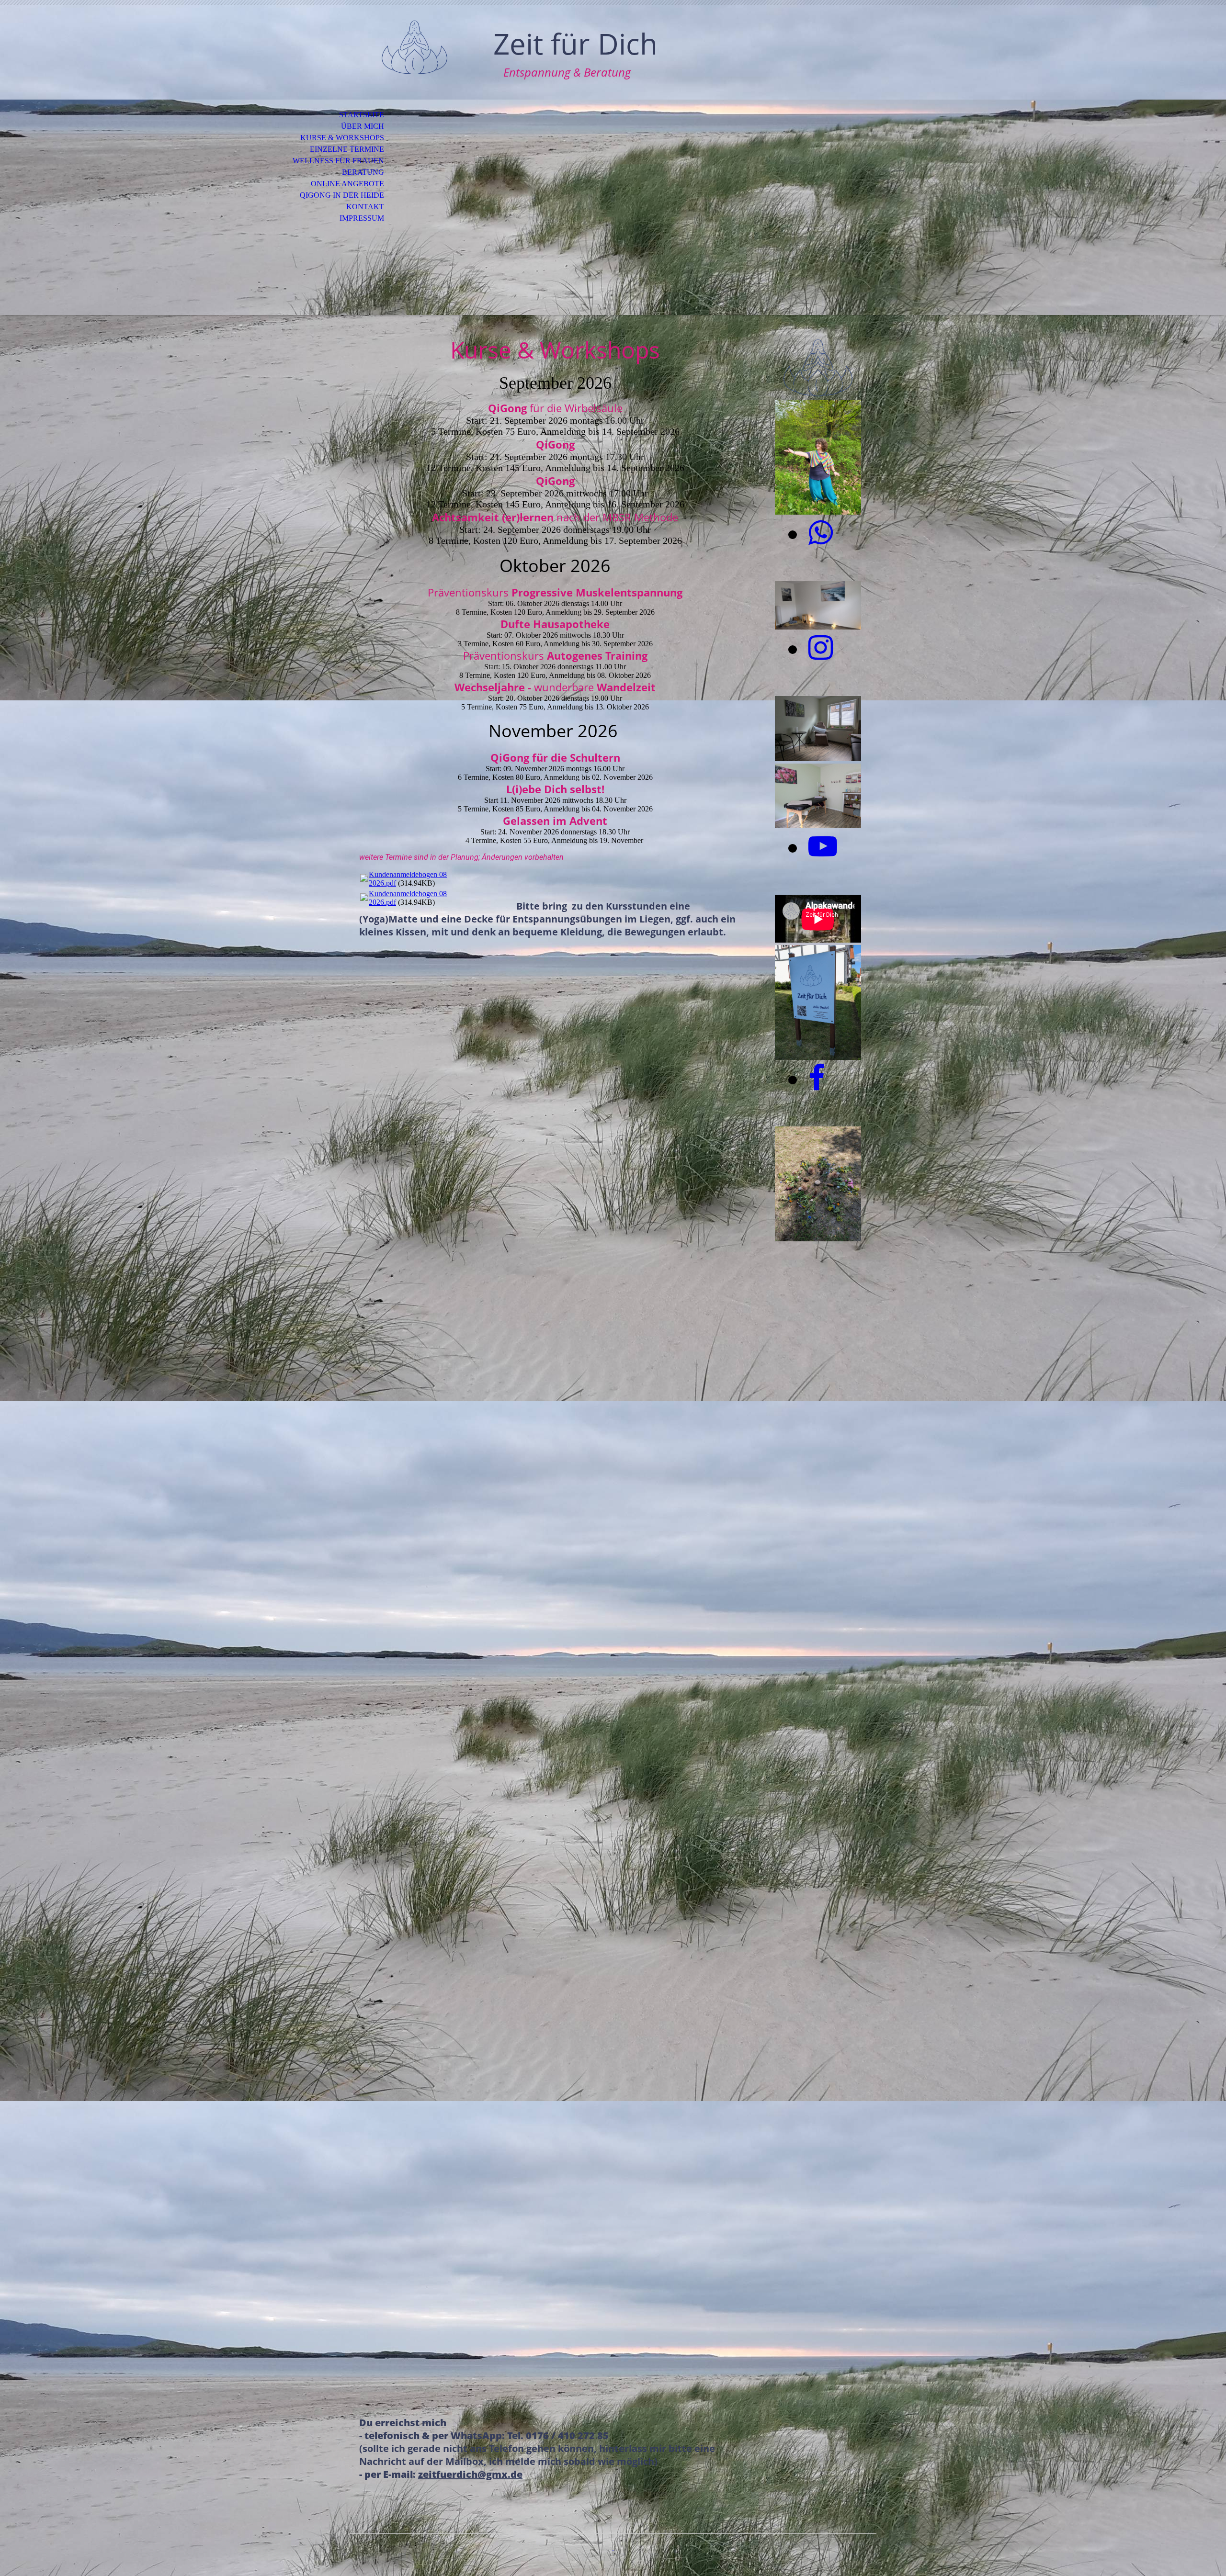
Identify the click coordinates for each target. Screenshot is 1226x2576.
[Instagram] (821, 648)
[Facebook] (817, 1079)
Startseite (362, 115)
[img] (414, 47)
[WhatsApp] (821, 533)
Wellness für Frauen (338, 161)
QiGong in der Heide (342, 195)
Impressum (362, 218)
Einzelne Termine (347, 149)
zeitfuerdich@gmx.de (470, 2474)
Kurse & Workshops (342, 138)
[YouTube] (823, 847)
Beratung (363, 172)
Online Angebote (347, 184)
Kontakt (365, 207)
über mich (363, 126)
